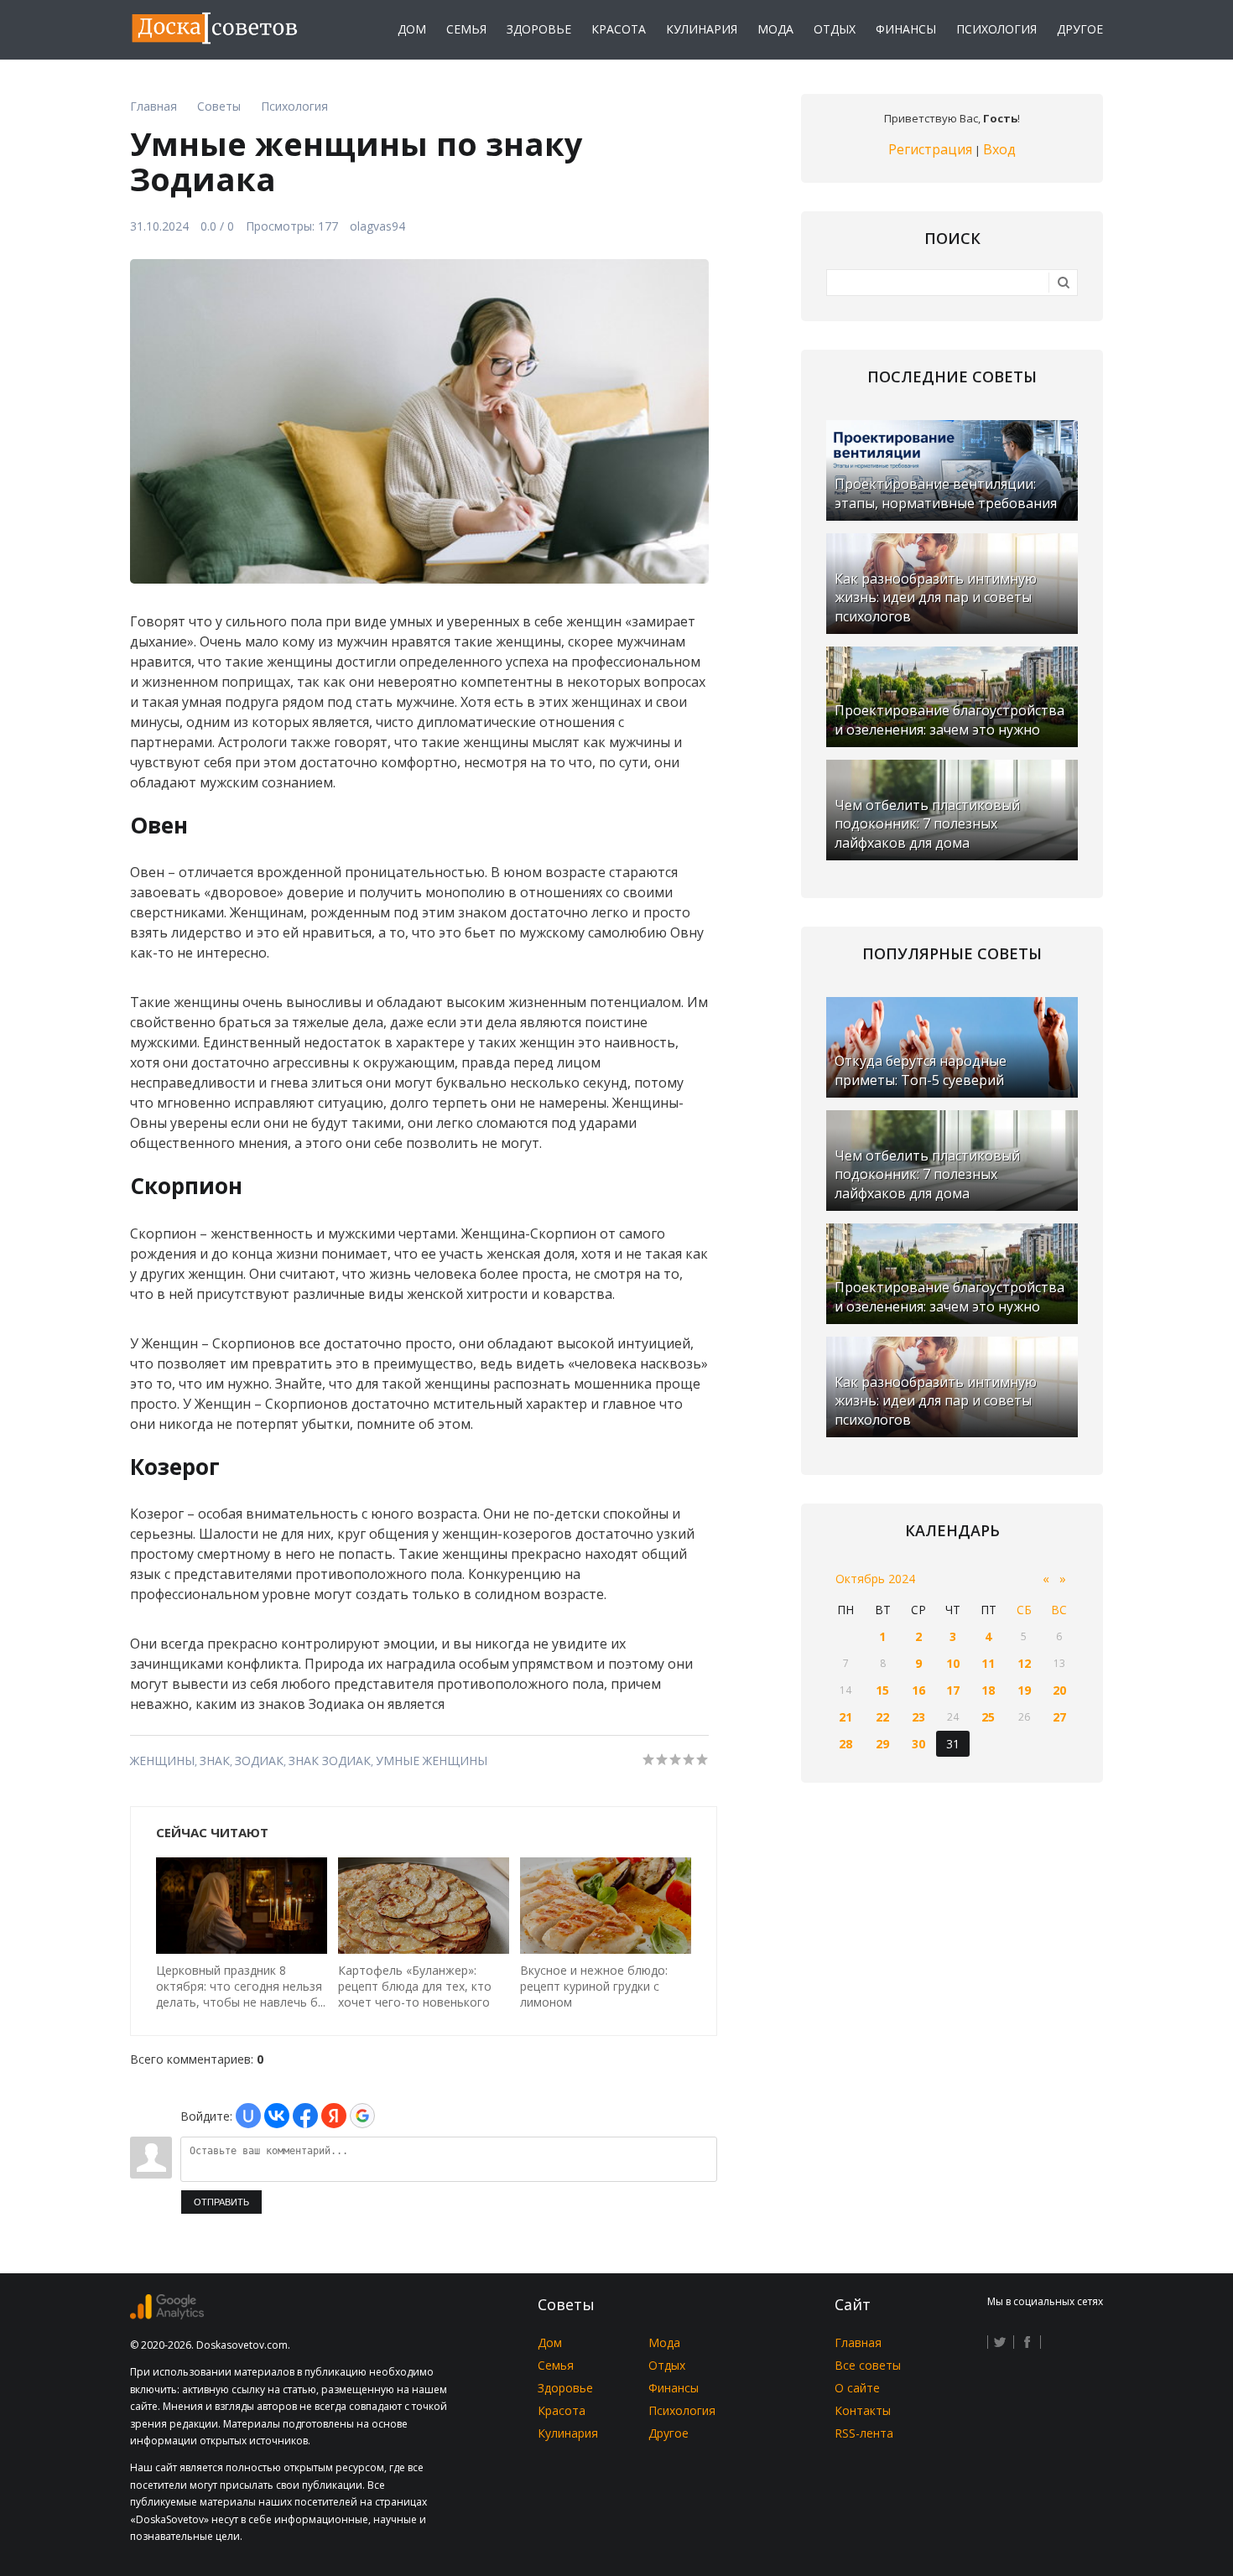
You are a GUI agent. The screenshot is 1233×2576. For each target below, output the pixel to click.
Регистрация (930, 149)
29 (882, 1744)
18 (988, 1690)
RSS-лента (864, 2433)
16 (918, 1690)
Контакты (863, 2410)
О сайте (857, 2388)
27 (1059, 1717)
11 (988, 1663)
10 (953, 1663)
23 (918, 1717)
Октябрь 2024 (875, 1579)
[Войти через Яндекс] (334, 2116)
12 (1024, 1663)
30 (918, 1744)
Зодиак (259, 1761)
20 (1059, 1690)
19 (1024, 1690)
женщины (162, 1761)
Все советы (868, 2365)
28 (845, 1744)
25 (988, 1717)
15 (882, 1690)
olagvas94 (377, 226)
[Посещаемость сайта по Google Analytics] (167, 2315)
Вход (999, 149)
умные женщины (432, 1761)
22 (882, 1717)
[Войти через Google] (362, 2116)
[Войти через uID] (248, 2116)
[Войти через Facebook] (305, 2116)
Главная (858, 2342)
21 (845, 1717)
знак (215, 1761)
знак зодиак (330, 1761)
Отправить (221, 2202)
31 (953, 1744)
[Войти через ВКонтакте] (277, 2116)
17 (953, 1690)
